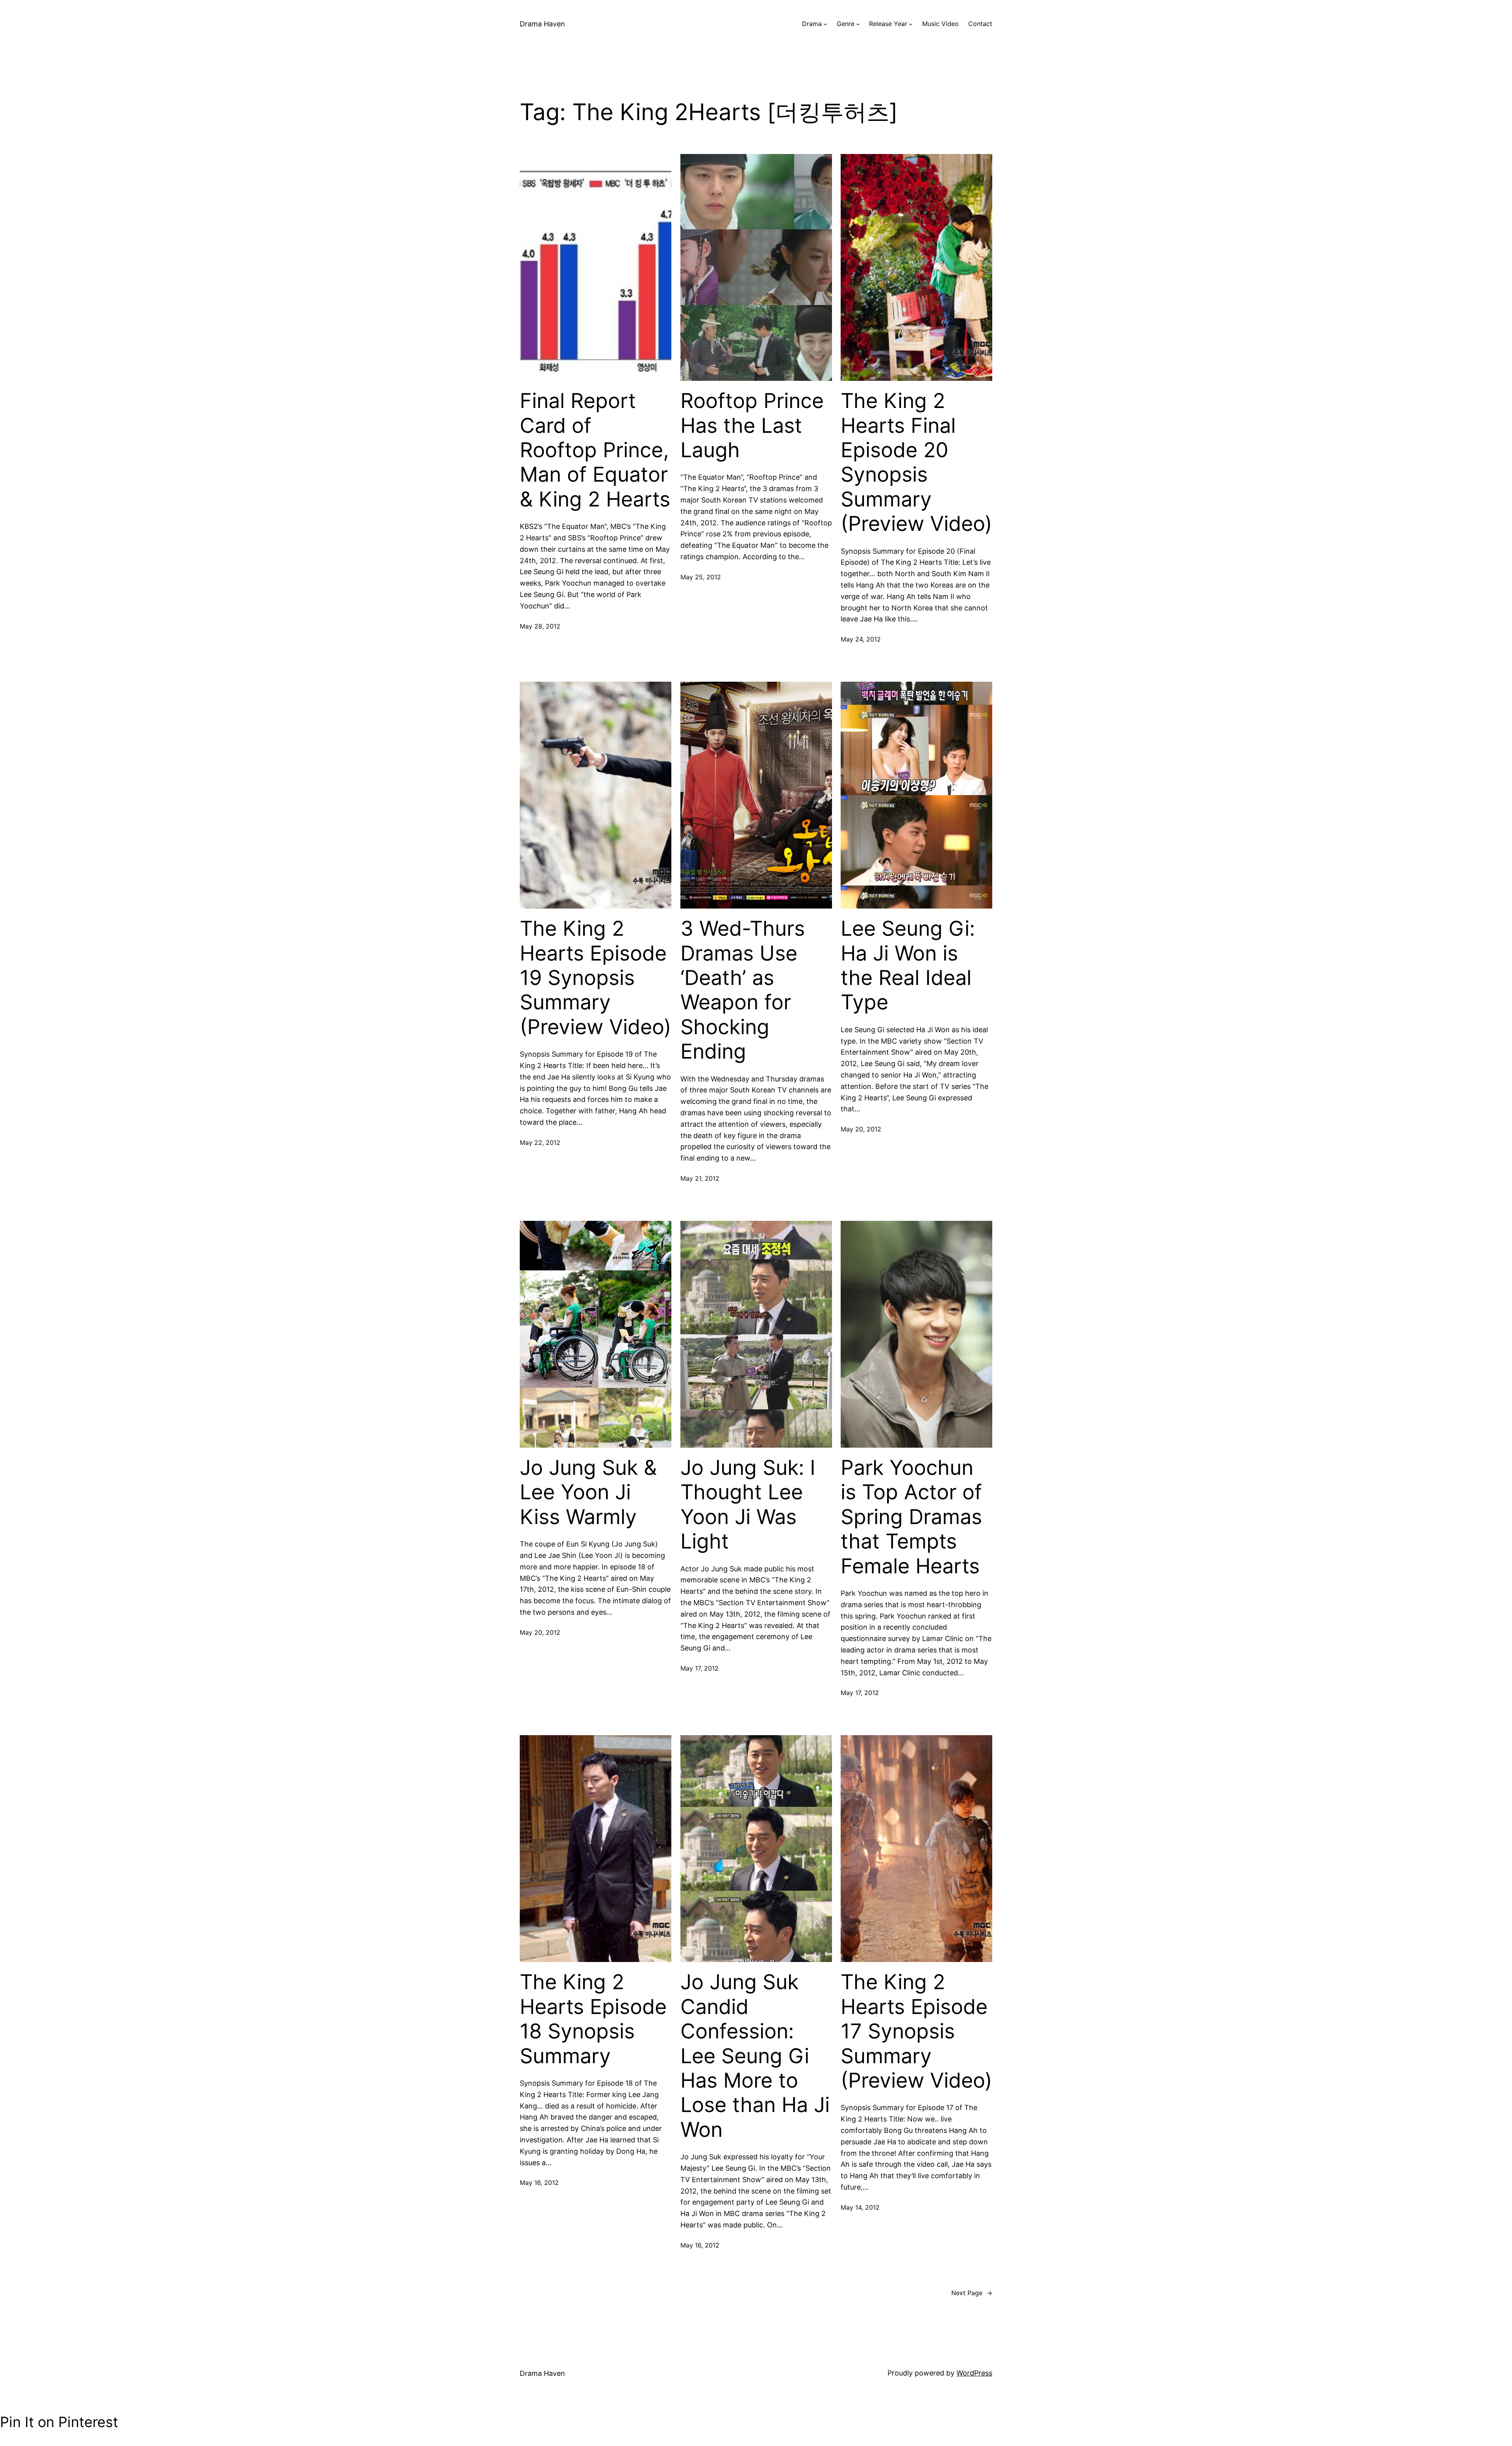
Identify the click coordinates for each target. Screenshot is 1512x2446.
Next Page (972, 2293)
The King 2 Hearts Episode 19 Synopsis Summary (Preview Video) (596, 978)
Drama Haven (542, 24)
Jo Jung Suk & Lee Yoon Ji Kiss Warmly (588, 1492)
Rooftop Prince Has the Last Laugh (752, 426)
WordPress (974, 2373)
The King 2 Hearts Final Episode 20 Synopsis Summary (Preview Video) (916, 462)
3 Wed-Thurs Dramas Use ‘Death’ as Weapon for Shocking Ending (743, 990)
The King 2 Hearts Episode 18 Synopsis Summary (593, 2019)
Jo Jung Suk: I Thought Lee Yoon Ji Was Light (748, 1505)
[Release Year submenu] (911, 24)
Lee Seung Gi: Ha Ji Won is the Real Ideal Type (908, 965)
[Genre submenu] (858, 24)
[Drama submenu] (825, 24)
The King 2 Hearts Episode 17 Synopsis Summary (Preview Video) (916, 2031)
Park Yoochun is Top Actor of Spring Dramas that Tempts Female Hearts (911, 1517)
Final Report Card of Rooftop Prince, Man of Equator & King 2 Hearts (595, 450)
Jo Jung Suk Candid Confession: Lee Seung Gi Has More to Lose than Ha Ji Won (755, 2056)
